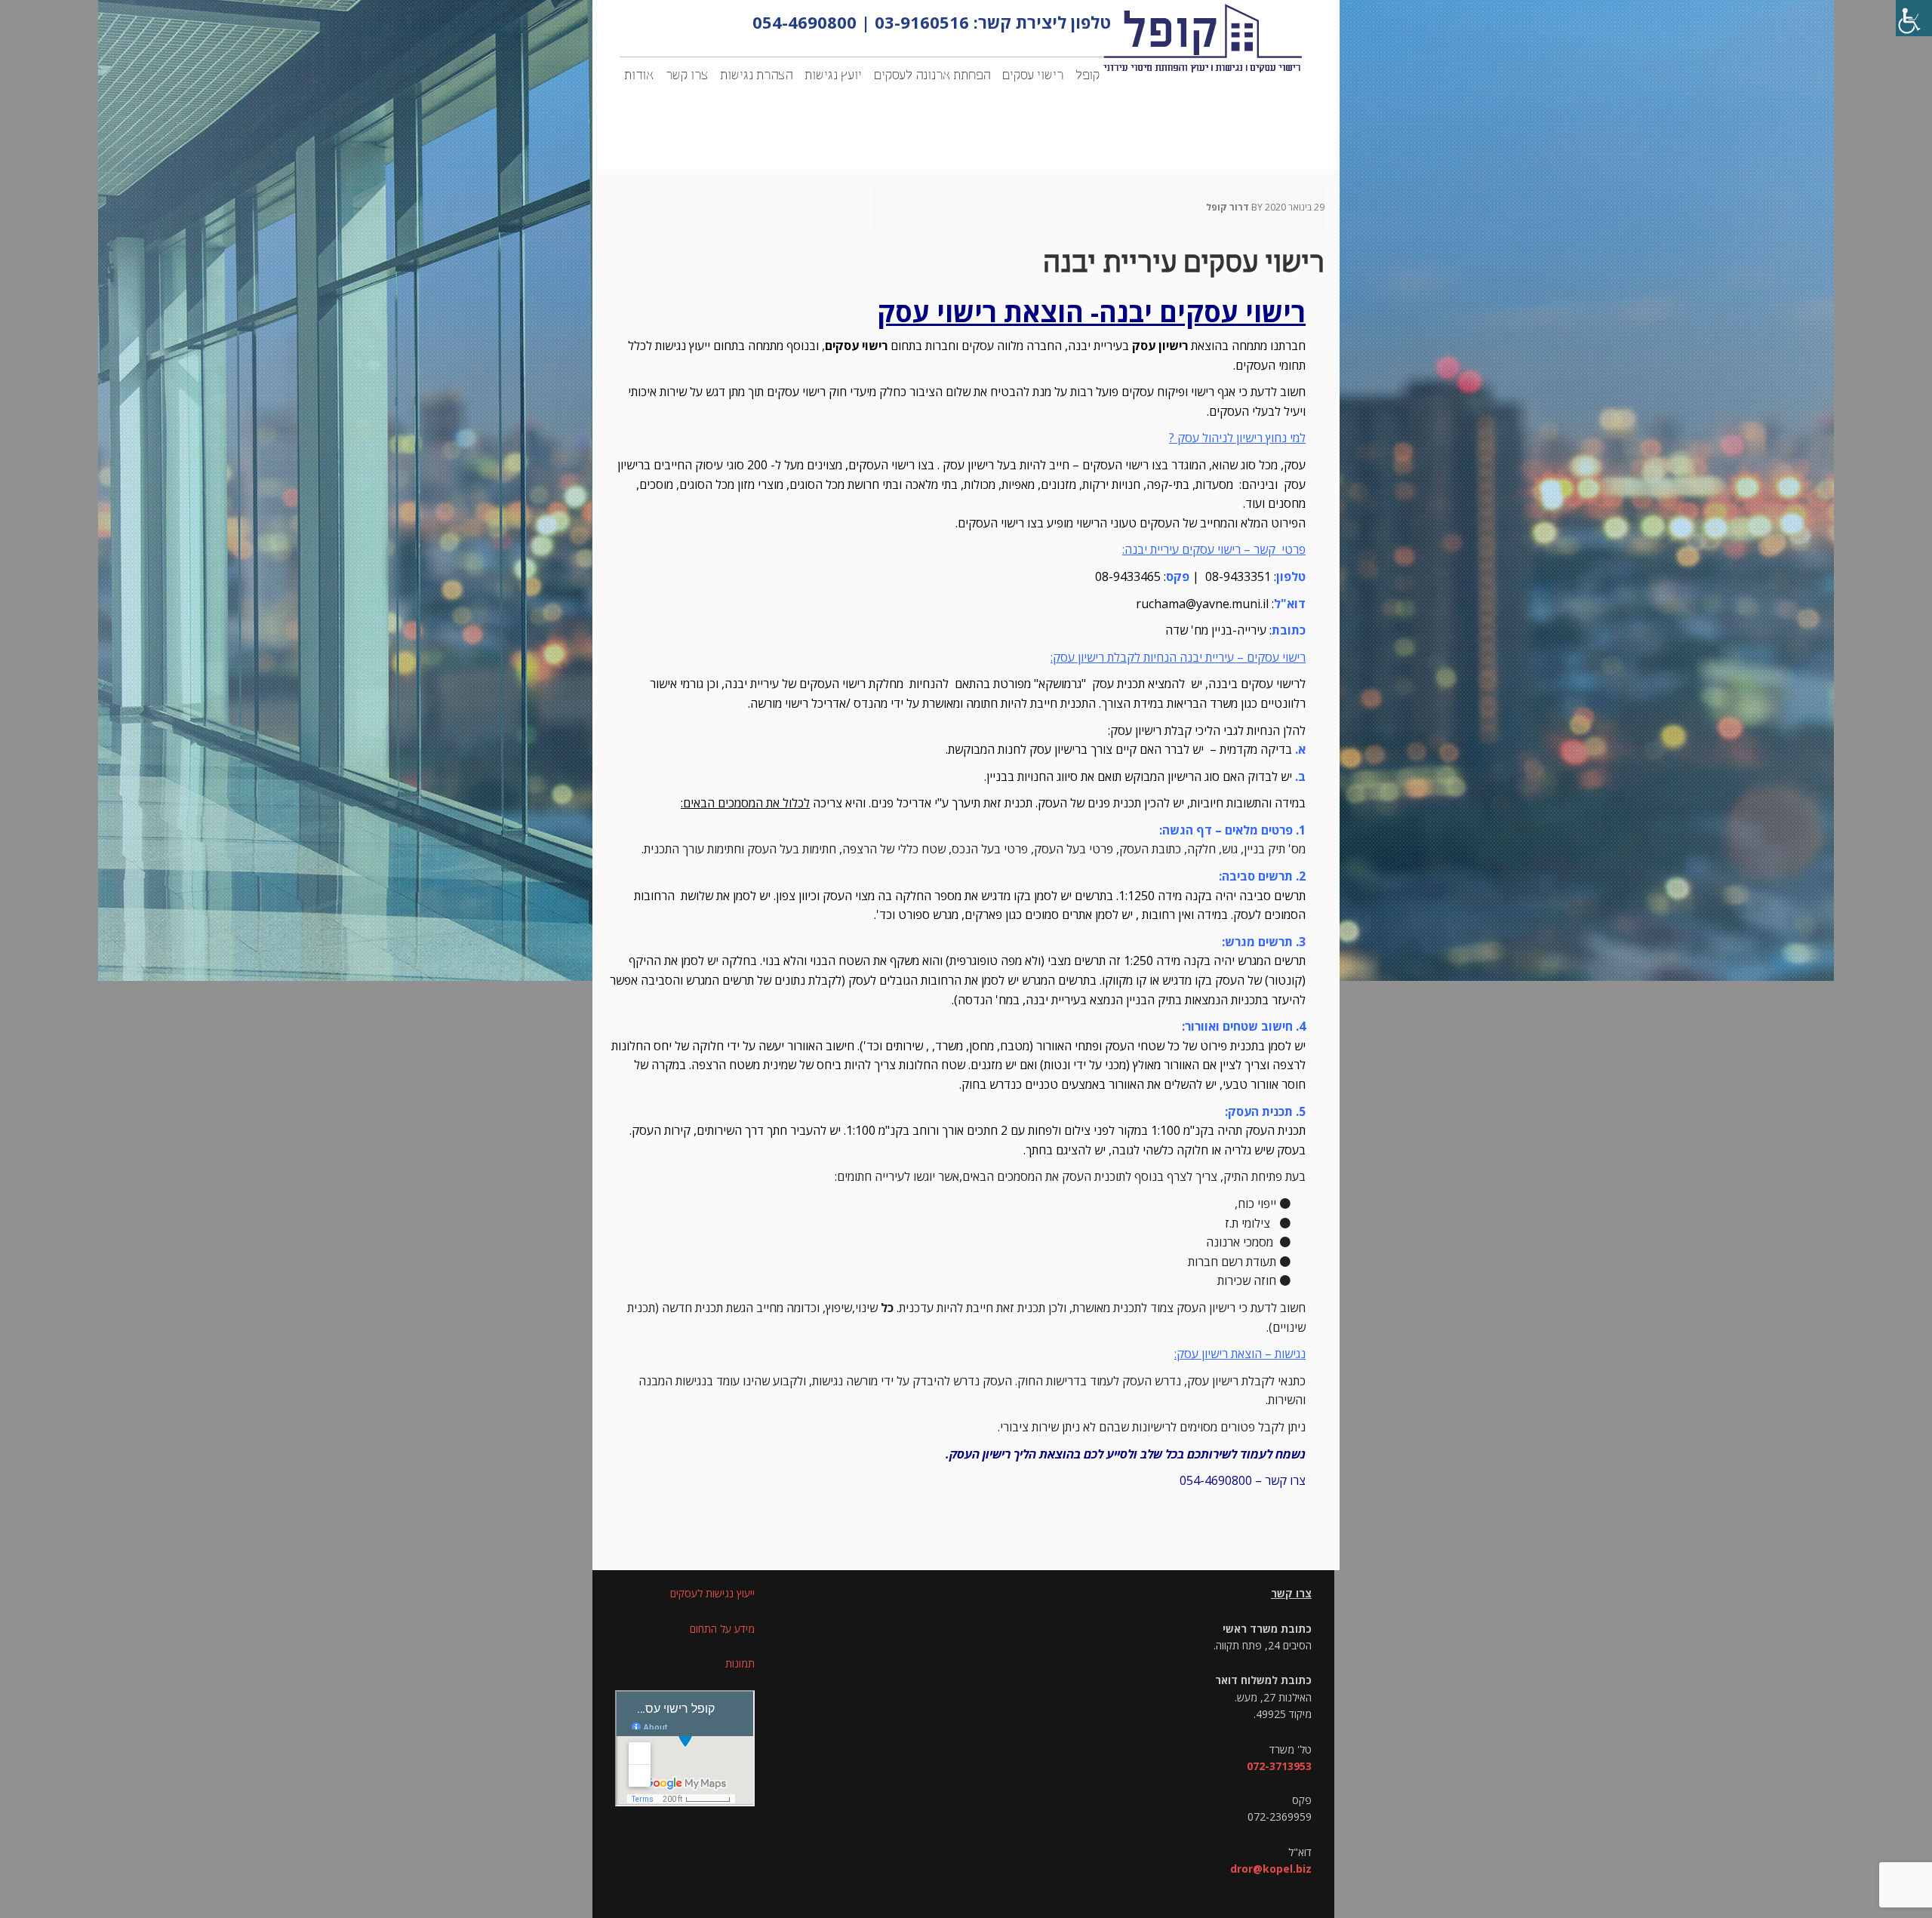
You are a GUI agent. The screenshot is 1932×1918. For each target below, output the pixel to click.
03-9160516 (922, 22)
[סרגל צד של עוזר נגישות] (1914, 18)
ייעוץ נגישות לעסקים (712, 1593)
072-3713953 (1279, 1766)
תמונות (740, 1663)
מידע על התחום (722, 1629)
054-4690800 (804, 22)
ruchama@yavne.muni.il (1202, 604)
